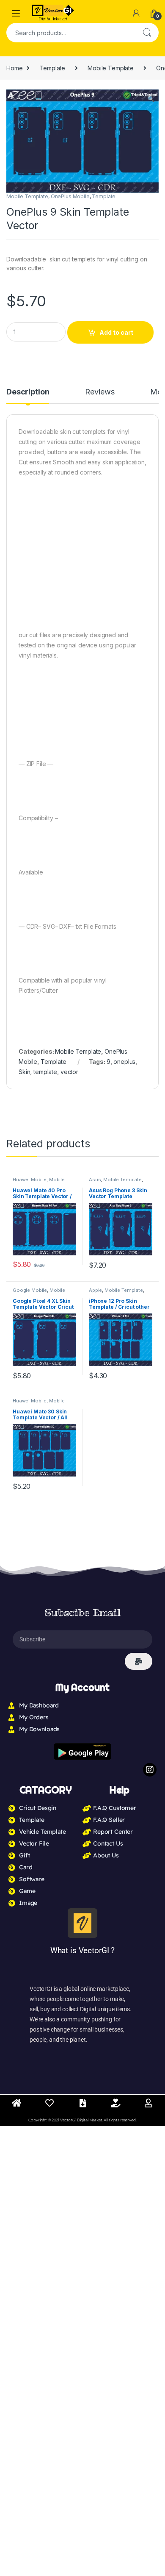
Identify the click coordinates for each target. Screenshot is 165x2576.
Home (14, 68)
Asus (95, 1180)
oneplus (124, 1062)
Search (147, 33)
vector (69, 1072)
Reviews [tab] (100, 392)
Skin (24, 1072)
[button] (151, 99)
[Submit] (139, 1661)
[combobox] (71, 33)
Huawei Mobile (30, 1180)
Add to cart (116, 332)
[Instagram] (150, 1770)
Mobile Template (111, 68)
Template (52, 68)
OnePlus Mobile (70, 196)
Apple (95, 1290)
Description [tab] (28, 392)
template (45, 1072)
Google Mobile (30, 1290)
